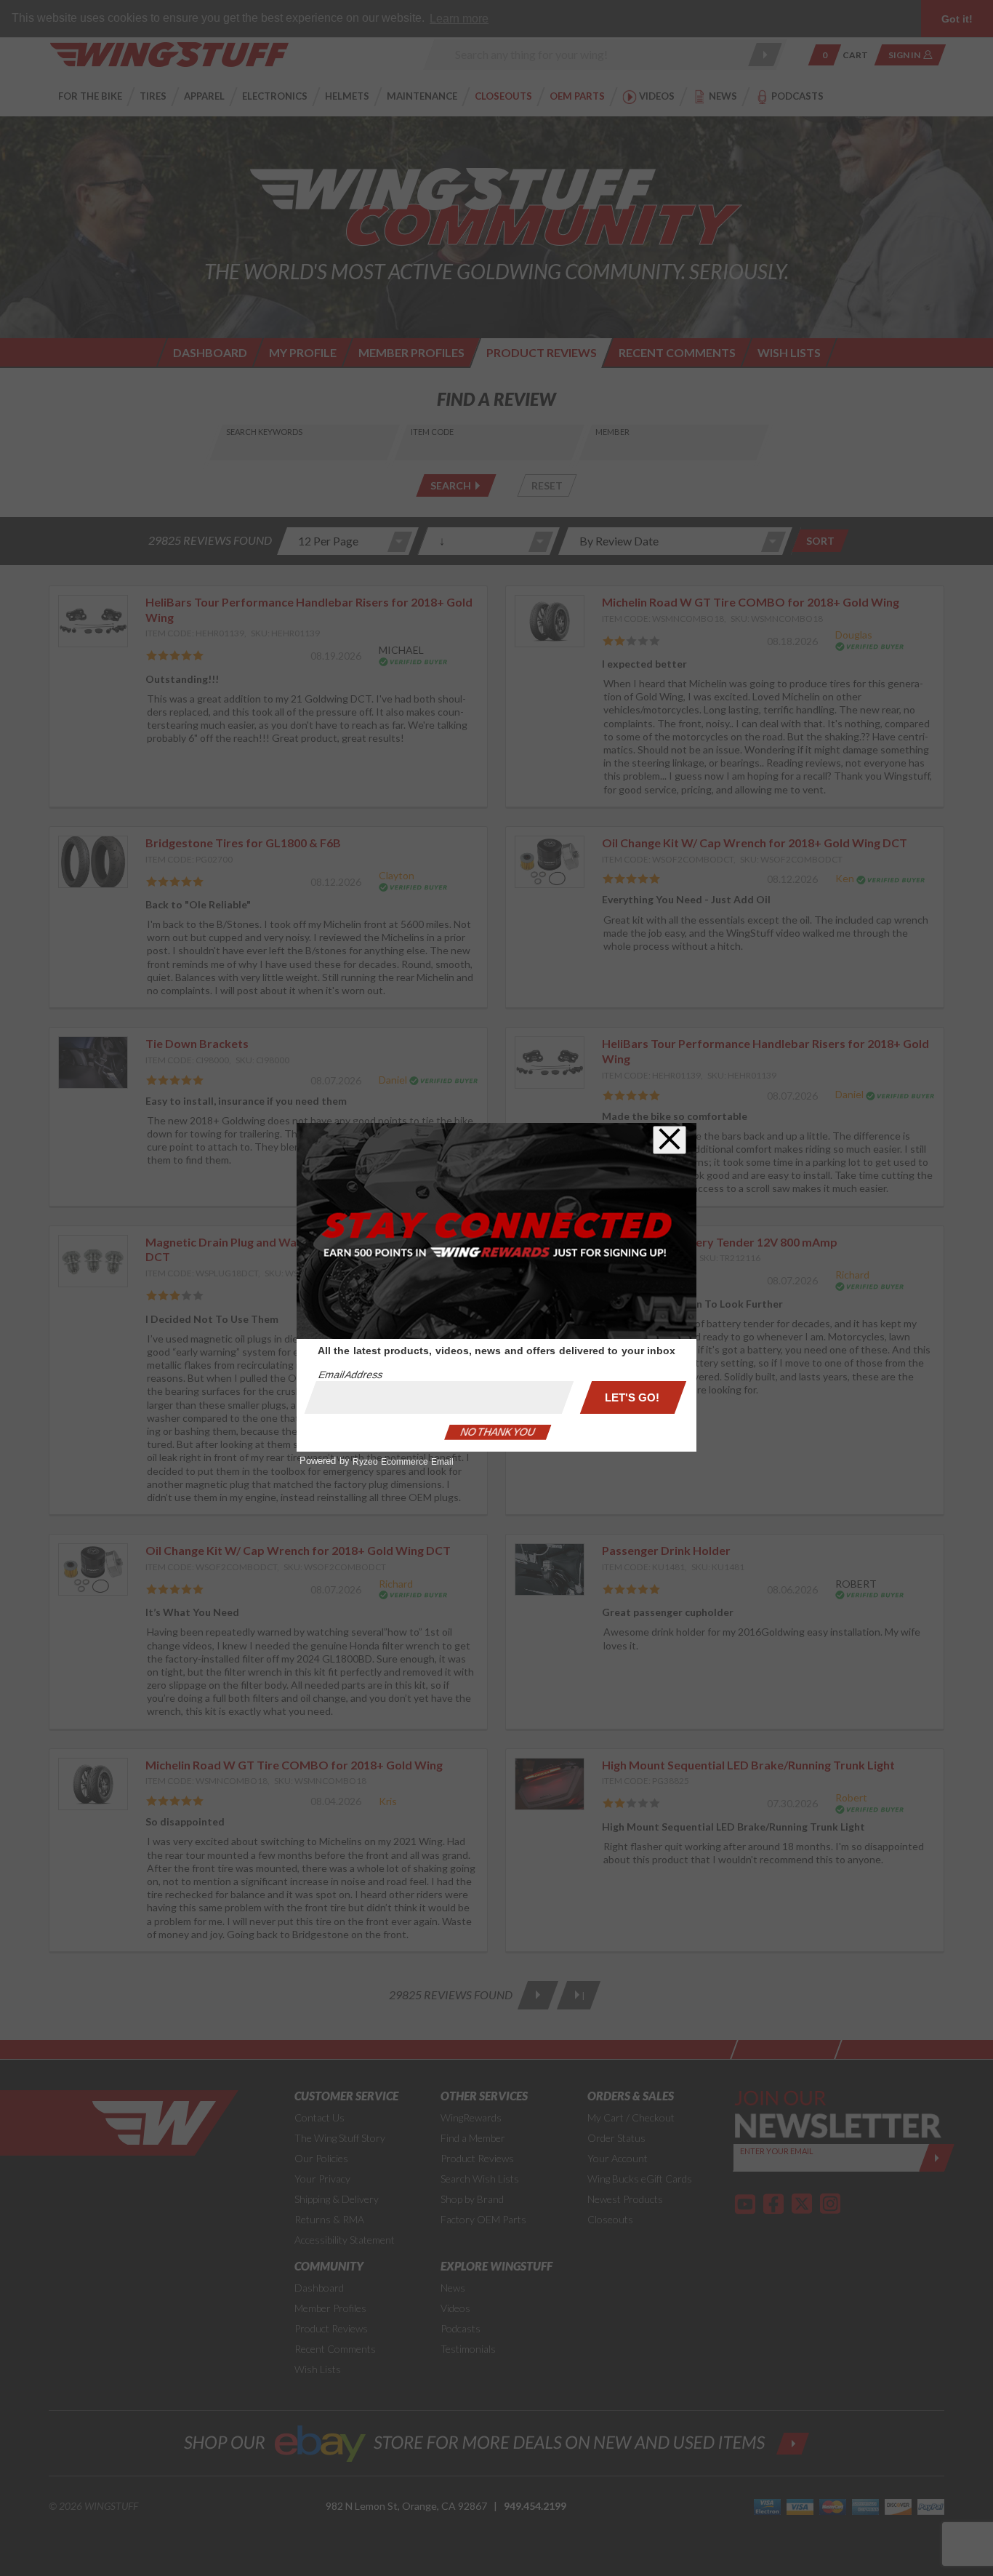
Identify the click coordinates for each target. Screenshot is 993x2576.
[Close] (670, 1140)
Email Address (350, 1375)
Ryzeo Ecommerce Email (403, 1462)
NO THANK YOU (498, 1432)
